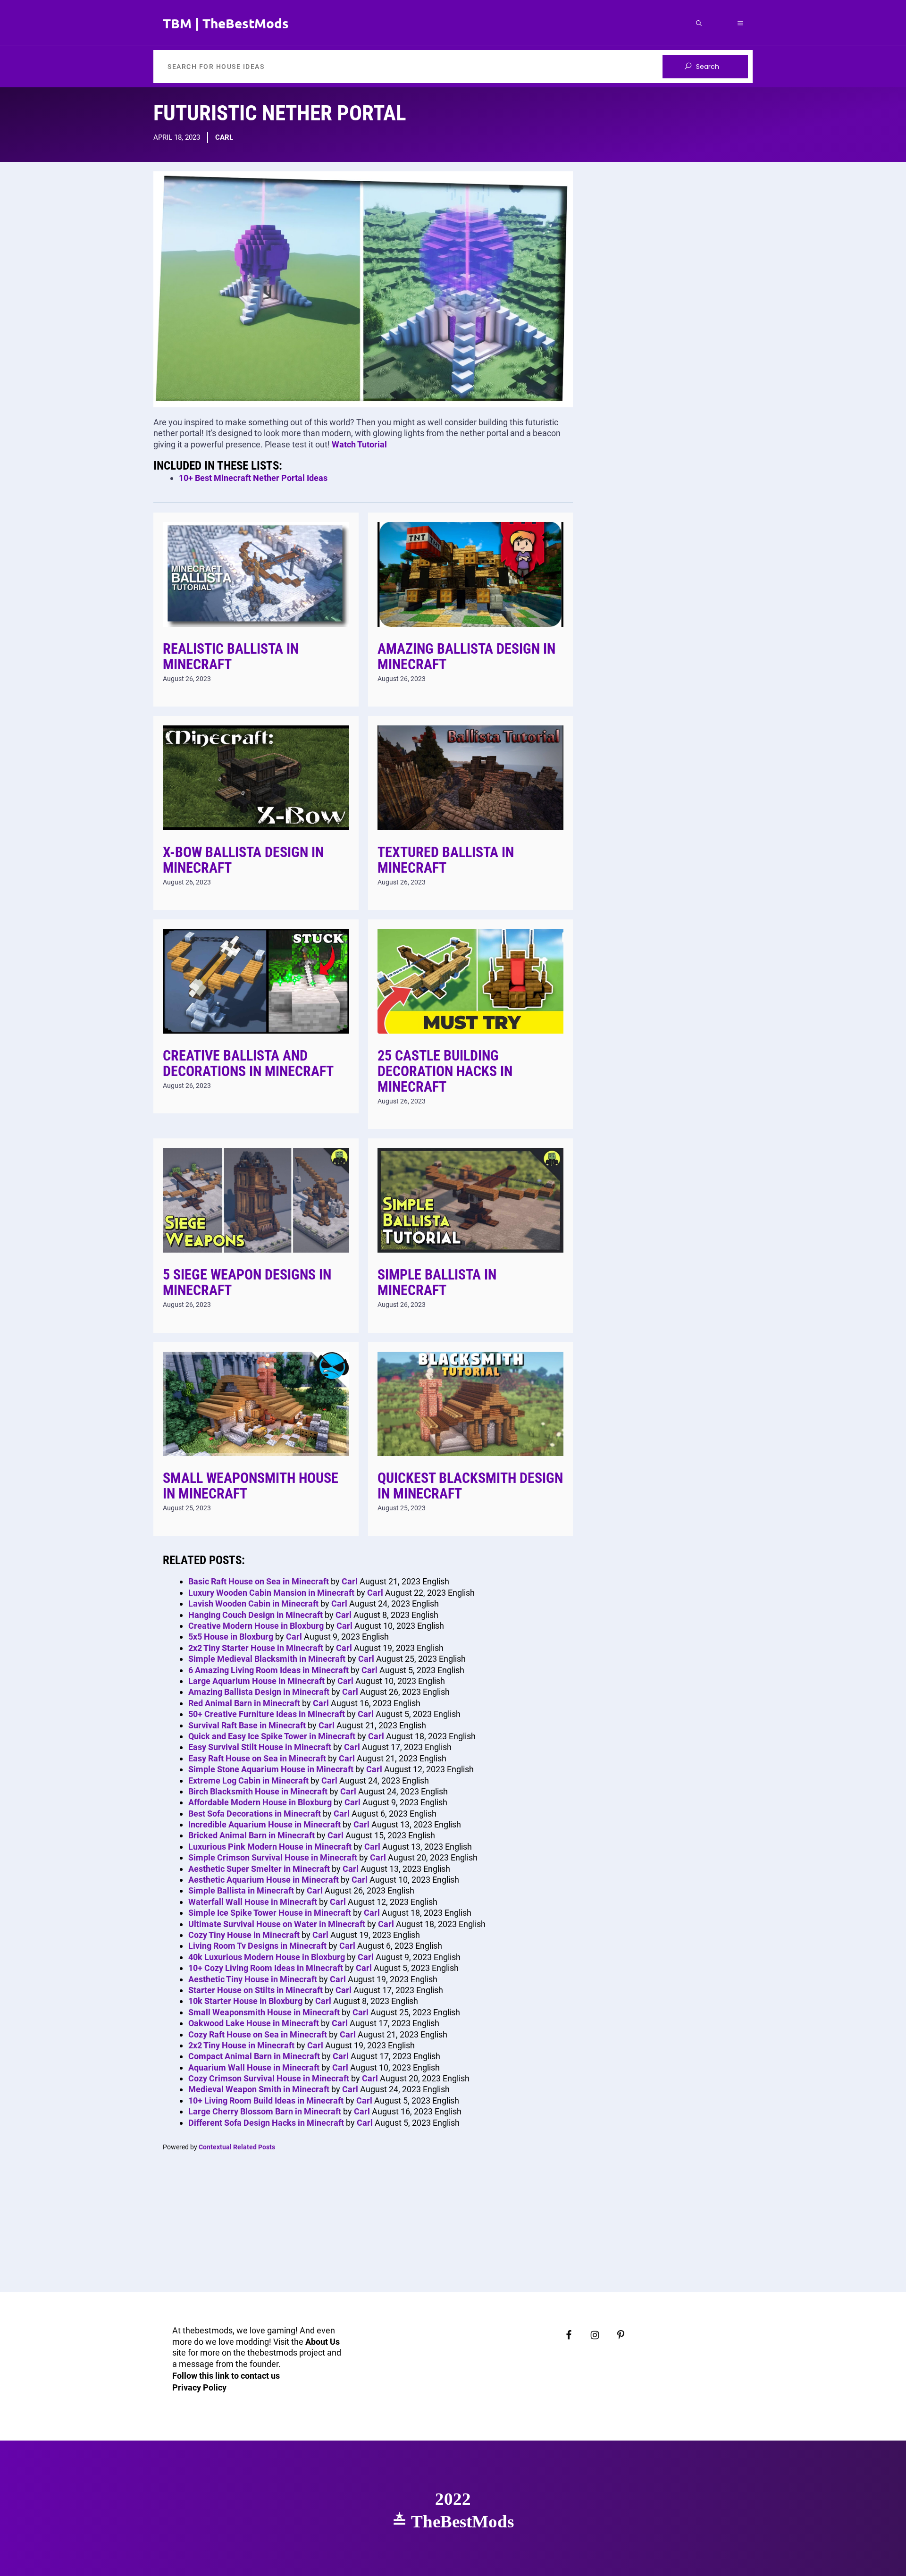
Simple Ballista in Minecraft (437, 1282)
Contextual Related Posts (237, 2147)
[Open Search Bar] (699, 23)
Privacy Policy (199, 2387)
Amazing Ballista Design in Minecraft (466, 657)
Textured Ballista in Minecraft (446, 860)
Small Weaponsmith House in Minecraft (251, 1486)
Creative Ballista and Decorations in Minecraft (248, 1063)
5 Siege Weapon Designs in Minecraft (247, 1282)
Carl (224, 137)
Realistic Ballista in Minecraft (231, 657)
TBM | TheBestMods (226, 23)
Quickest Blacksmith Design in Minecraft (470, 1486)
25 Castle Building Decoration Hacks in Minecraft (445, 1071)
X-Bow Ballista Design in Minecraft (243, 860)
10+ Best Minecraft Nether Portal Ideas (253, 478)
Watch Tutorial (359, 444)
